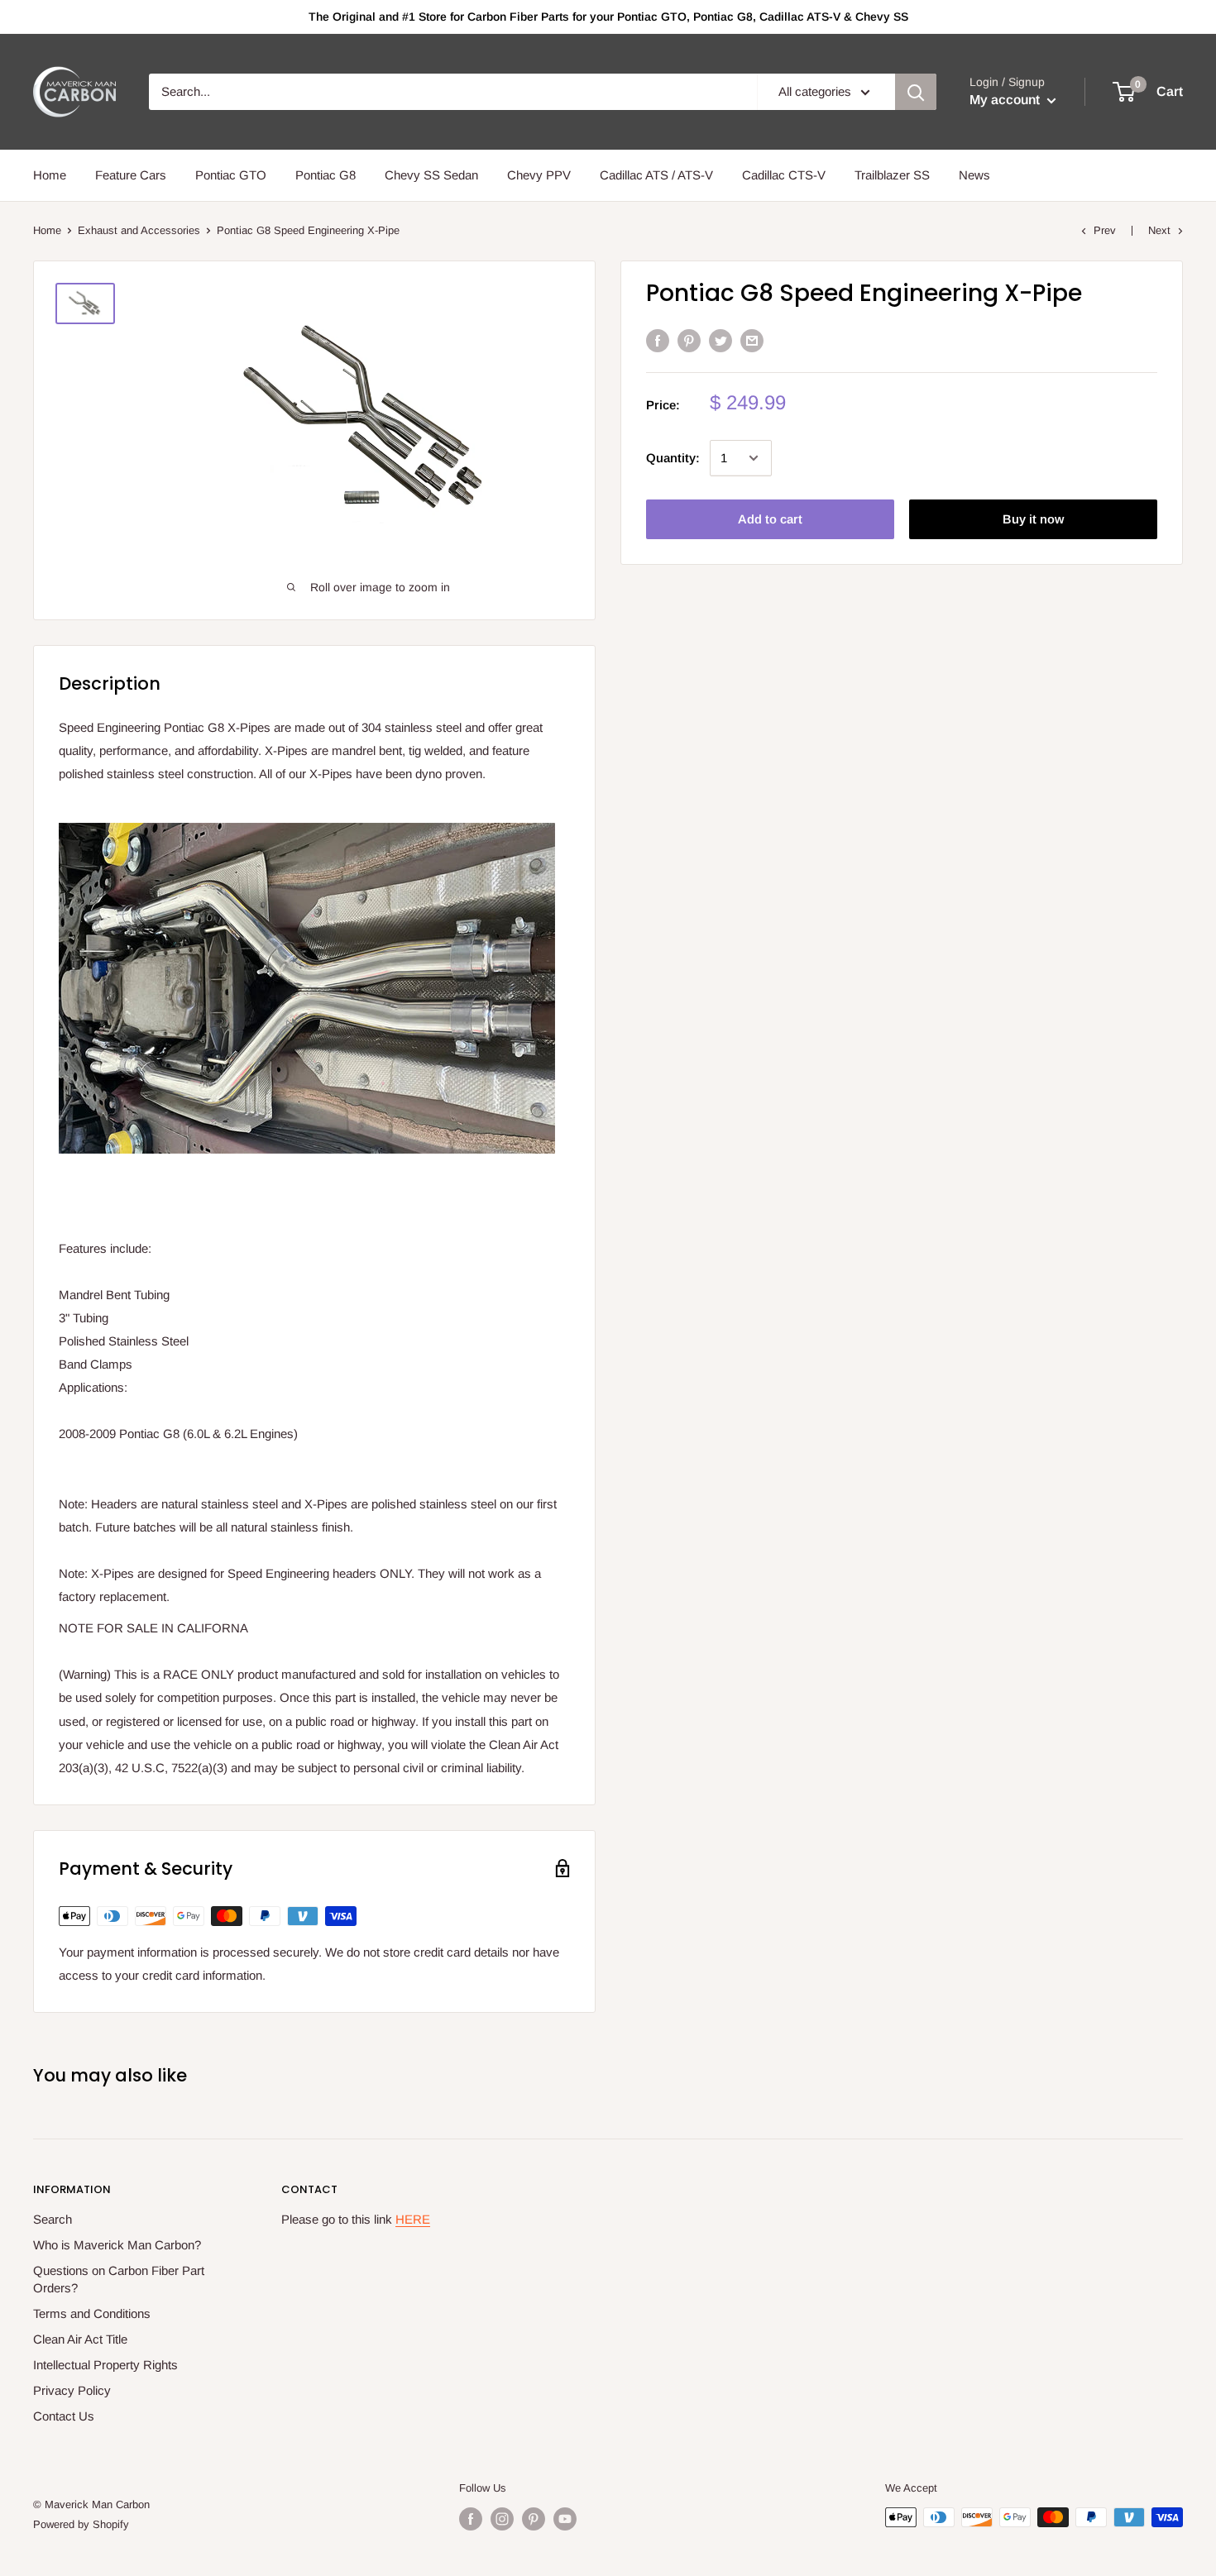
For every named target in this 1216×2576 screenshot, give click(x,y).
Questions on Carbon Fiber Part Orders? (119, 2279)
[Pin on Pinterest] (689, 340)
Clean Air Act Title (80, 2339)
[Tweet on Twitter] (721, 340)
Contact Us (64, 2416)
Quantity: (673, 458)
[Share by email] (752, 340)
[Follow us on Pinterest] (534, 2519)
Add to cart (770, 519)
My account (1006, 100)
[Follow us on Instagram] (502, 2519)
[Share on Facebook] (658, 340)
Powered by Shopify (81, 2524)
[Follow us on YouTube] (565, 2519)
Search (53, 2219)
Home (50, 175)
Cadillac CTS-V (784, 175)
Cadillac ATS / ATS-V (656, 175)
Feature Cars (131, 175)
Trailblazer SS (892, 175)
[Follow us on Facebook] (471, 2519)
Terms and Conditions (92, 2313)
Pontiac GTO (231, 175)
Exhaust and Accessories (139, 230)
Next (1159, 230)
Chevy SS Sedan (431, 175)
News (974, 175)
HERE (413, 2219)
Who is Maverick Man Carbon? (117, 2245)
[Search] (916, 92)
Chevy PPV (539, 175)
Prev (1105, 230)
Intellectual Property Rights (105, 2365)
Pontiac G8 (326, 175)
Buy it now (1033, 519)
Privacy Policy (72, 2390)
